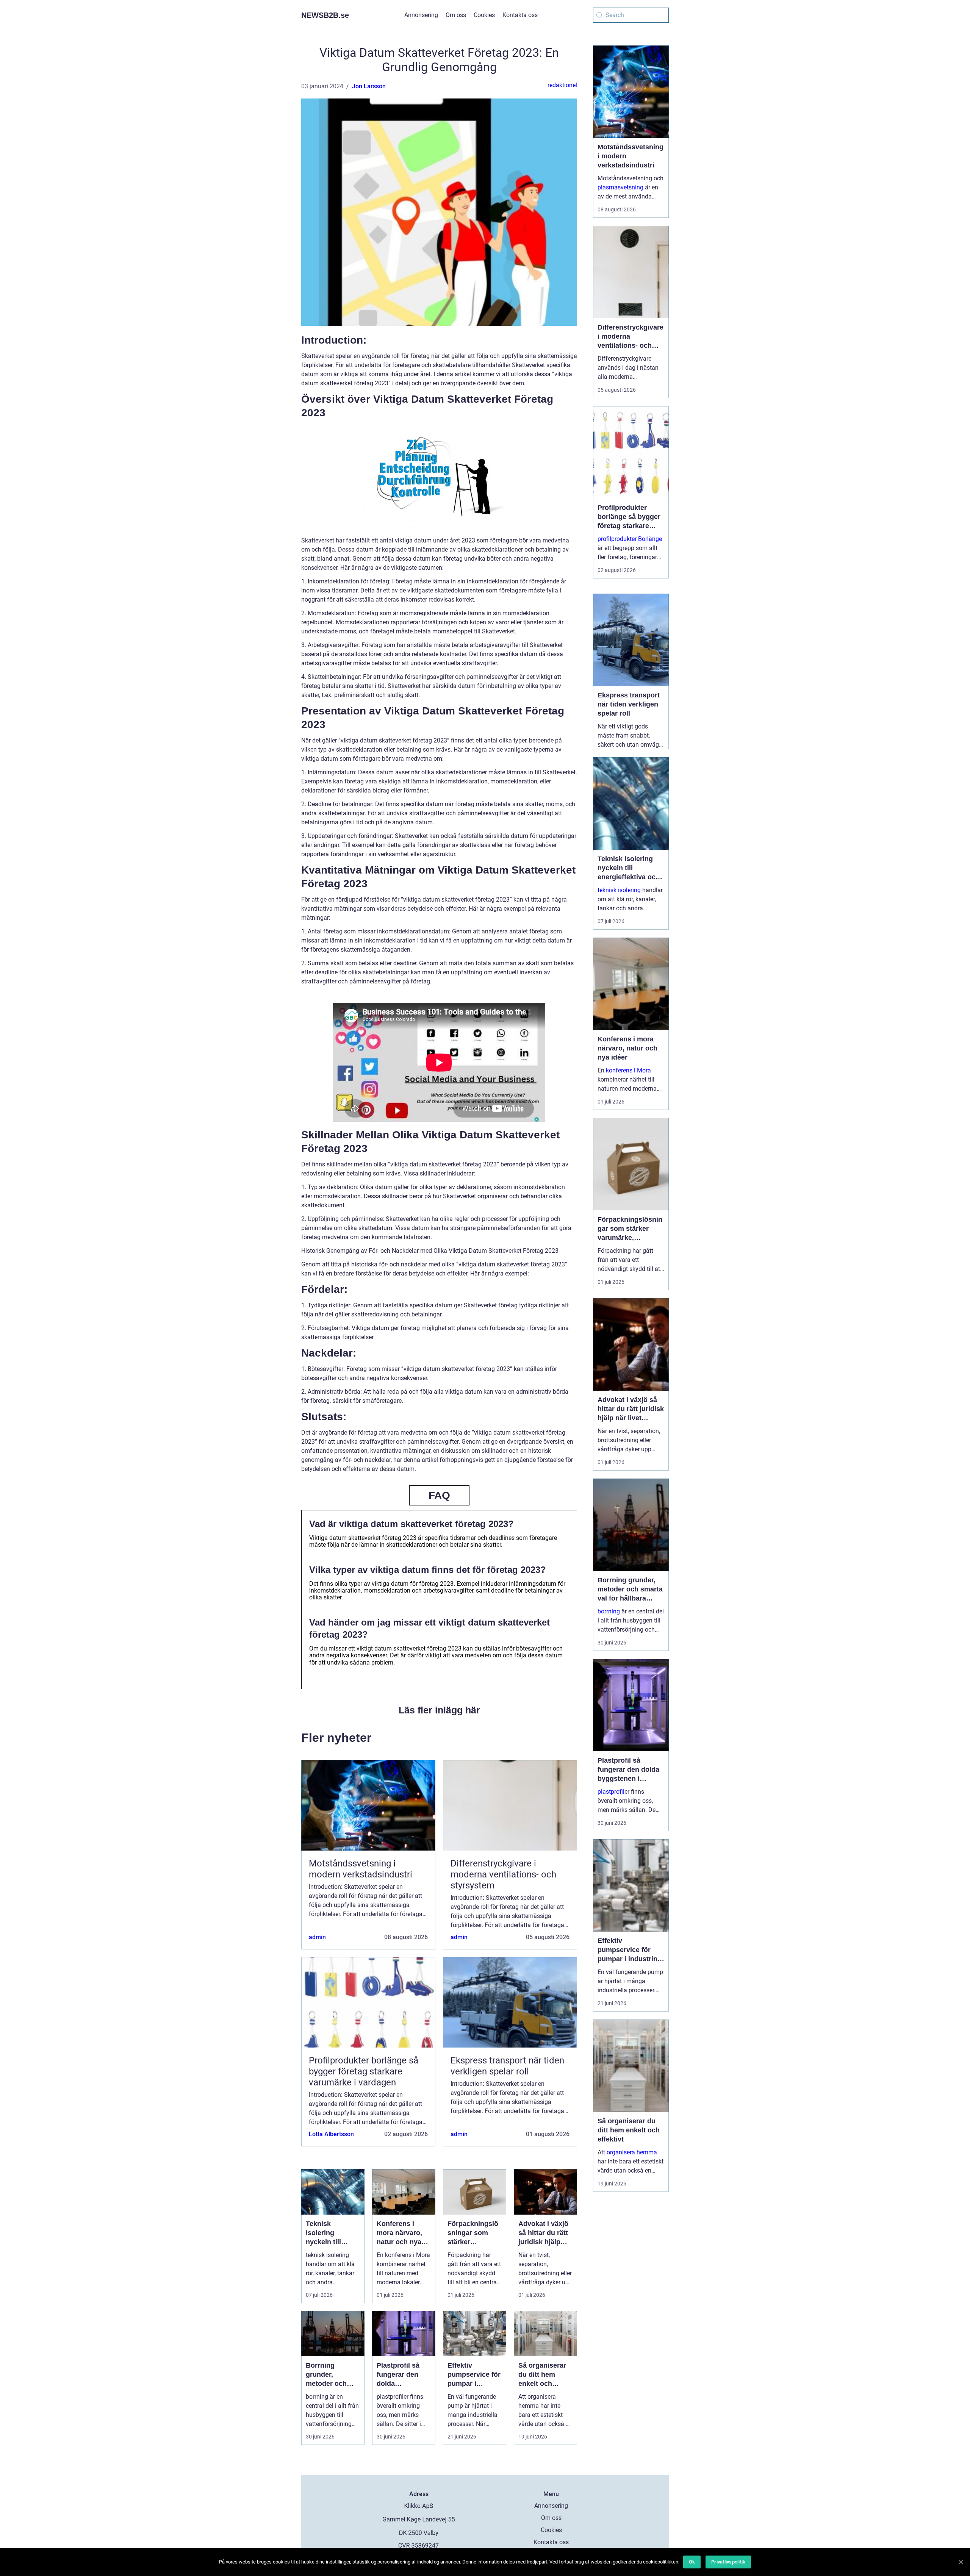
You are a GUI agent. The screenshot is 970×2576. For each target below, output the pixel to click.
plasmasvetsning (620, 187)
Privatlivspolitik (728, 2562)
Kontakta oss (520, 15)
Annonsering (421, 15)
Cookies (484, 15)
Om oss (456, 15)
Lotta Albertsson (331, 2134)
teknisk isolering (619, 890)
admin (317, 1937)
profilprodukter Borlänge (630, 539)
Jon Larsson (369, 86)
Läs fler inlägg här (439, 1710)
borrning (609, 1611)
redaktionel (562, 85)
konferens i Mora (628, 1070)
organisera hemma (632, 2152)
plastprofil (611, 1792)
